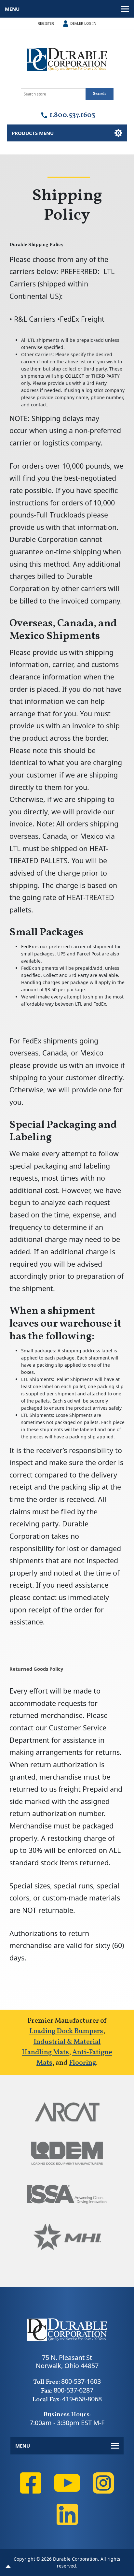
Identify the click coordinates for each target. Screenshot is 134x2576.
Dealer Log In (83, 23)
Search (99, 94)
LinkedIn (67, 2514)
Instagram (103, 2483)
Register (46, 23)
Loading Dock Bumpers (66, 2031)
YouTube (67, 2483)
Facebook (31, 2483)
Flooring (82, 2063)
